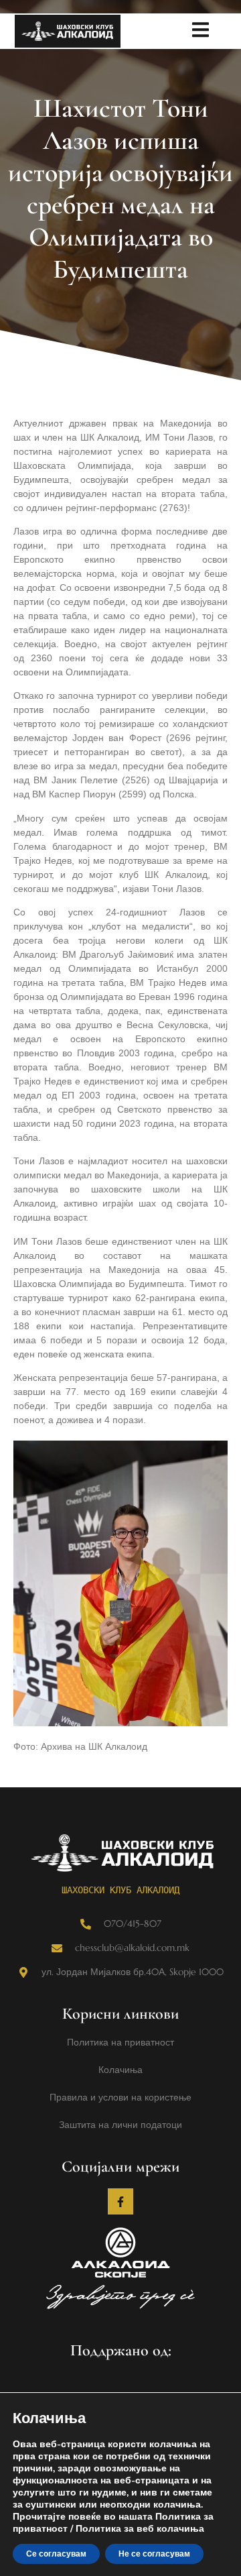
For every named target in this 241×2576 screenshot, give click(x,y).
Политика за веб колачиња (140, 2529)
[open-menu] (200, 32)
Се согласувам (56, 2554)
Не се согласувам (154, 2554)
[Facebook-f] (120, 2201)
